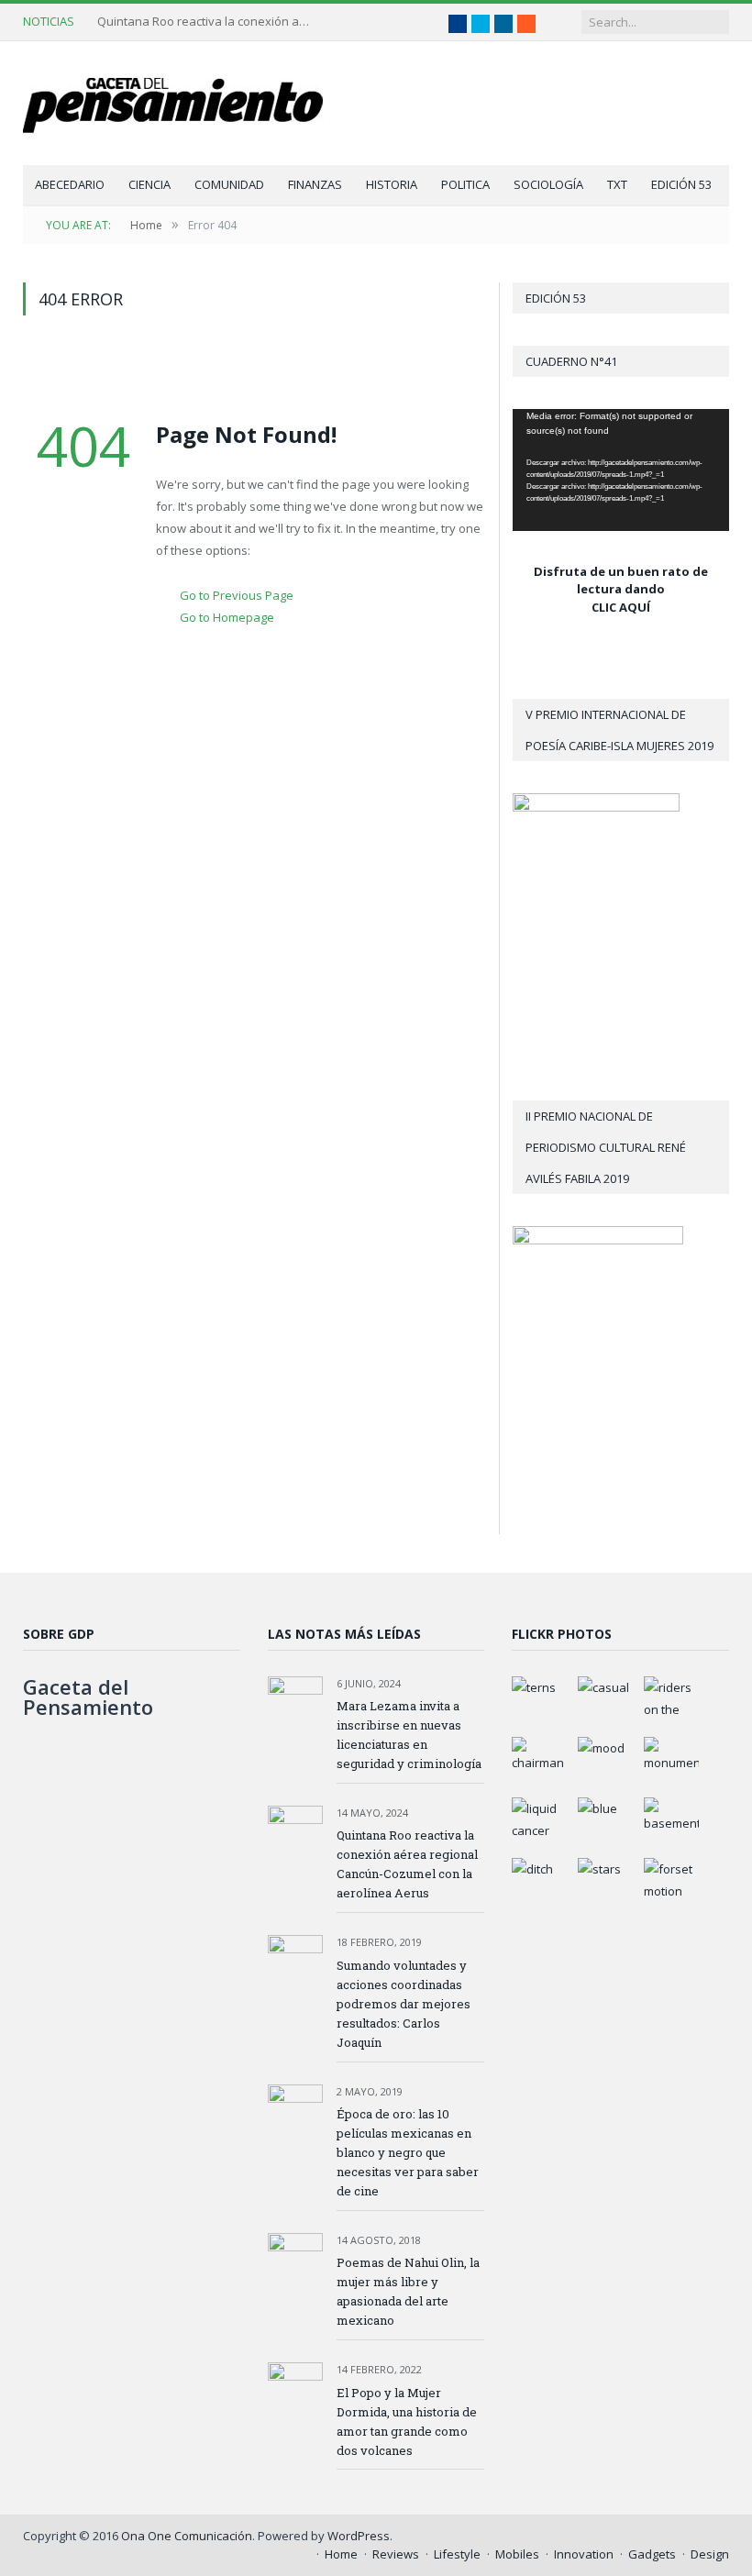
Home (341, 2554)
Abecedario (70, 184)
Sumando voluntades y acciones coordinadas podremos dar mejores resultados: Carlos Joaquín (404, 2004)
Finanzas (315, 184)
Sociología (548, 184)
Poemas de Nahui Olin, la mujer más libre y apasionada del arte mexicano (408, 2291)
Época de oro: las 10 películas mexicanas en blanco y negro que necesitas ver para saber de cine (408, 2152)
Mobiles (517, 2554)
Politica (465, 184)
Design (710, 2554)
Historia (392, 184)
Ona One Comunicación (187, 2536)
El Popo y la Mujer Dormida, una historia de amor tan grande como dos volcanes (407, 2421)
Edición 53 (681, 184)
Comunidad (229, 184)
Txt (617, 184)
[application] (621, 470)
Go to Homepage (227, 617)
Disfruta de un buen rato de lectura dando (621, 580)
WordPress (359, 2536)
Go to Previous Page (237, 595)
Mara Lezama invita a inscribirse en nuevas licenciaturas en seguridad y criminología (409, 1735)
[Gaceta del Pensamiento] (188, 103)
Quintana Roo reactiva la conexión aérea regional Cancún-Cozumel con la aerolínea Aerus (207, 22)
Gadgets (652, 2554)
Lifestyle (457, 2554)
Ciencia (149, 184)
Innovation (584, 2554)
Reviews (396, 2554)
